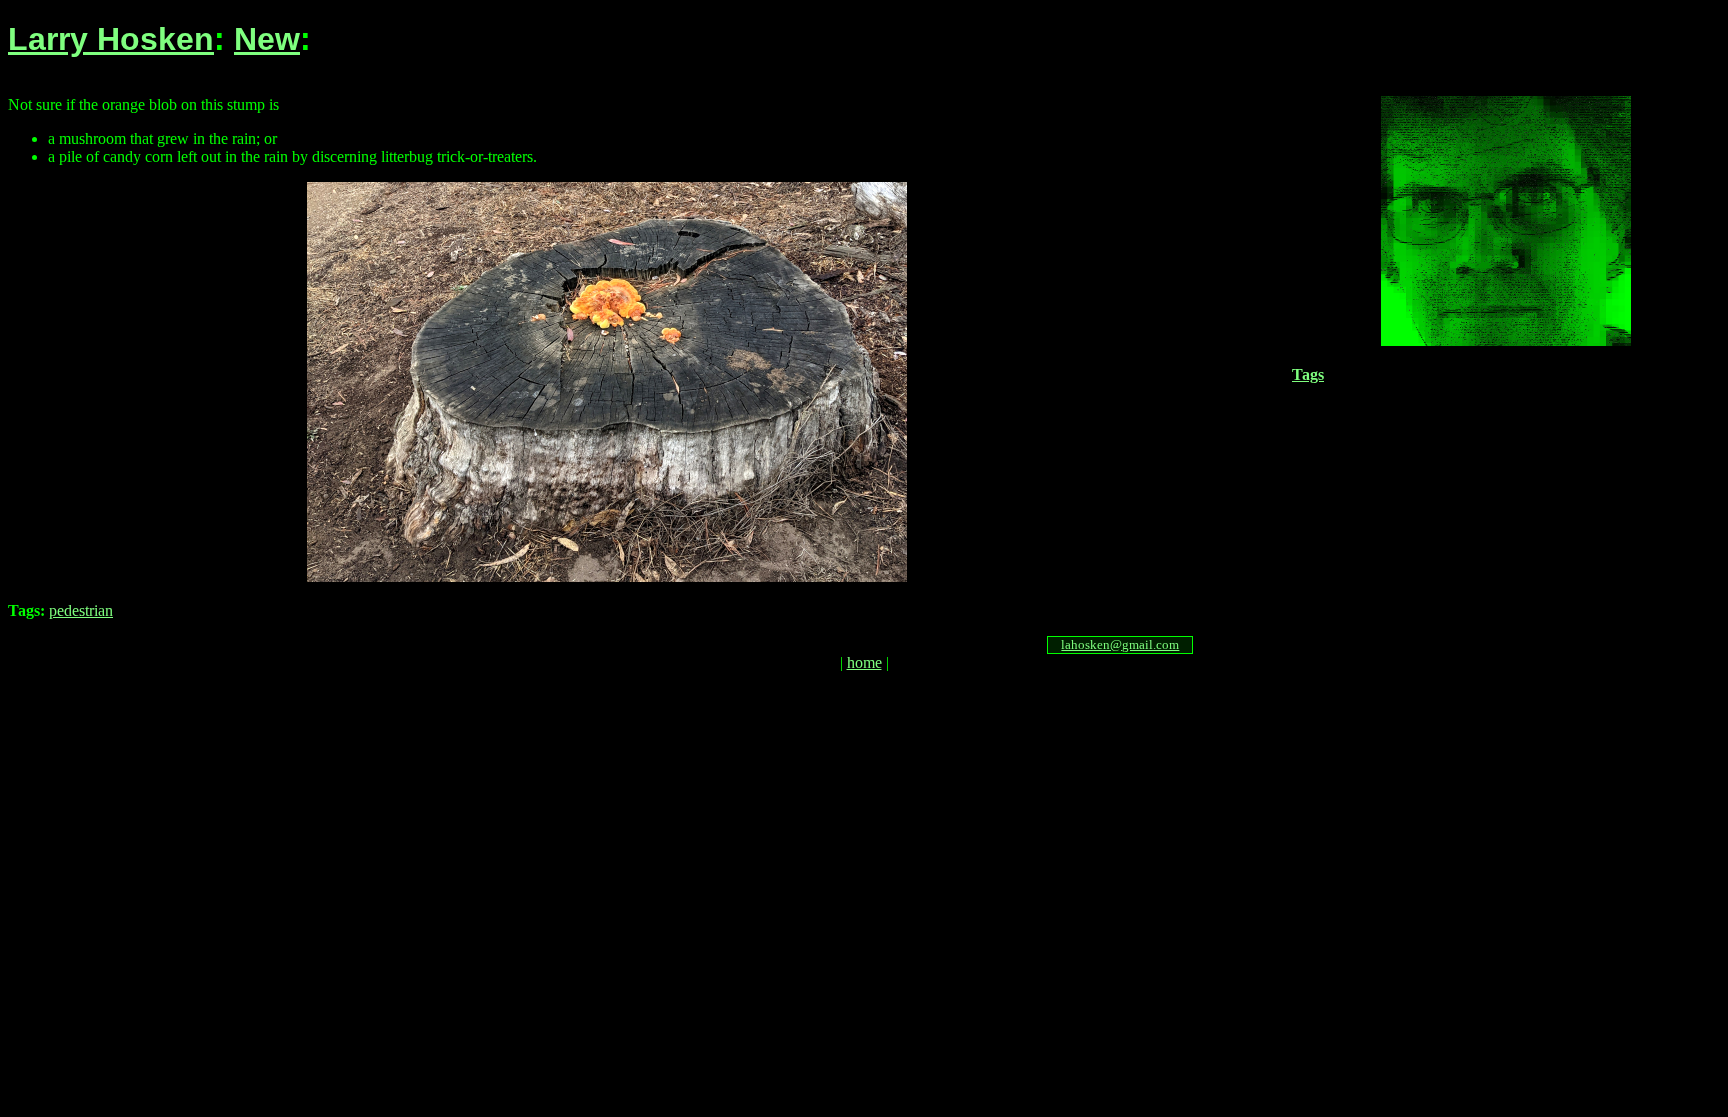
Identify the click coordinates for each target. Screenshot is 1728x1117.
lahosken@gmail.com (1120, 644)
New (267, 39)
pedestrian (81, 610)
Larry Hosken (111, 39)
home (864, 662)
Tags (1308, 374)
